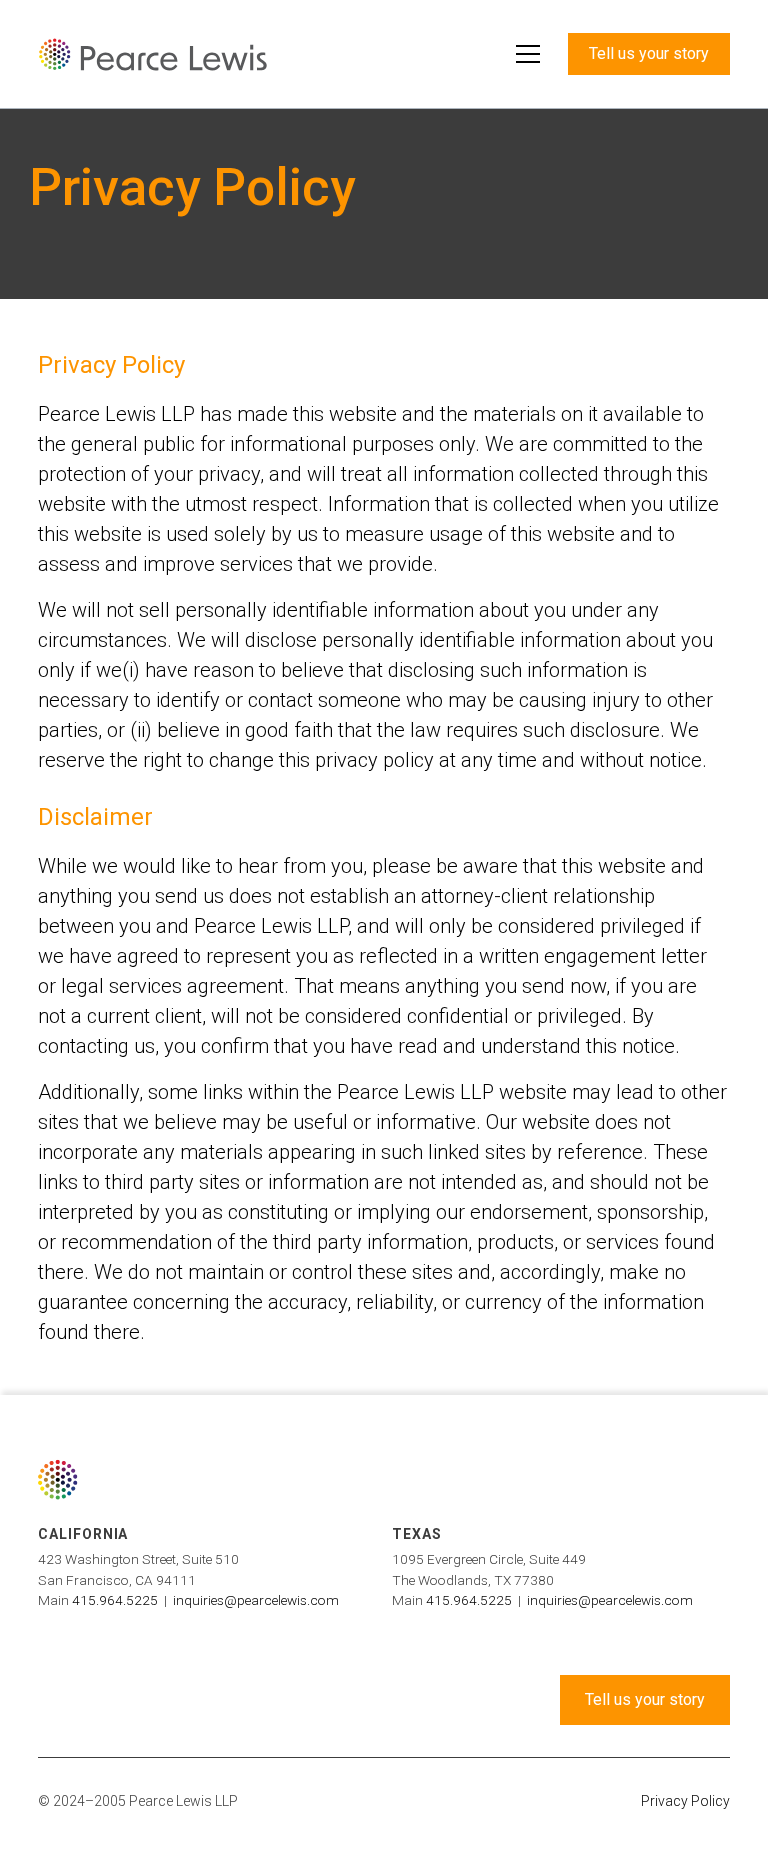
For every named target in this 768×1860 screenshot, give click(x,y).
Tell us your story (649, 53)
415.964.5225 (115, 1600)
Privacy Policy (685, 1801)
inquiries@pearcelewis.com (256, 1600)
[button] (528, 54)
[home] (153, 54)
